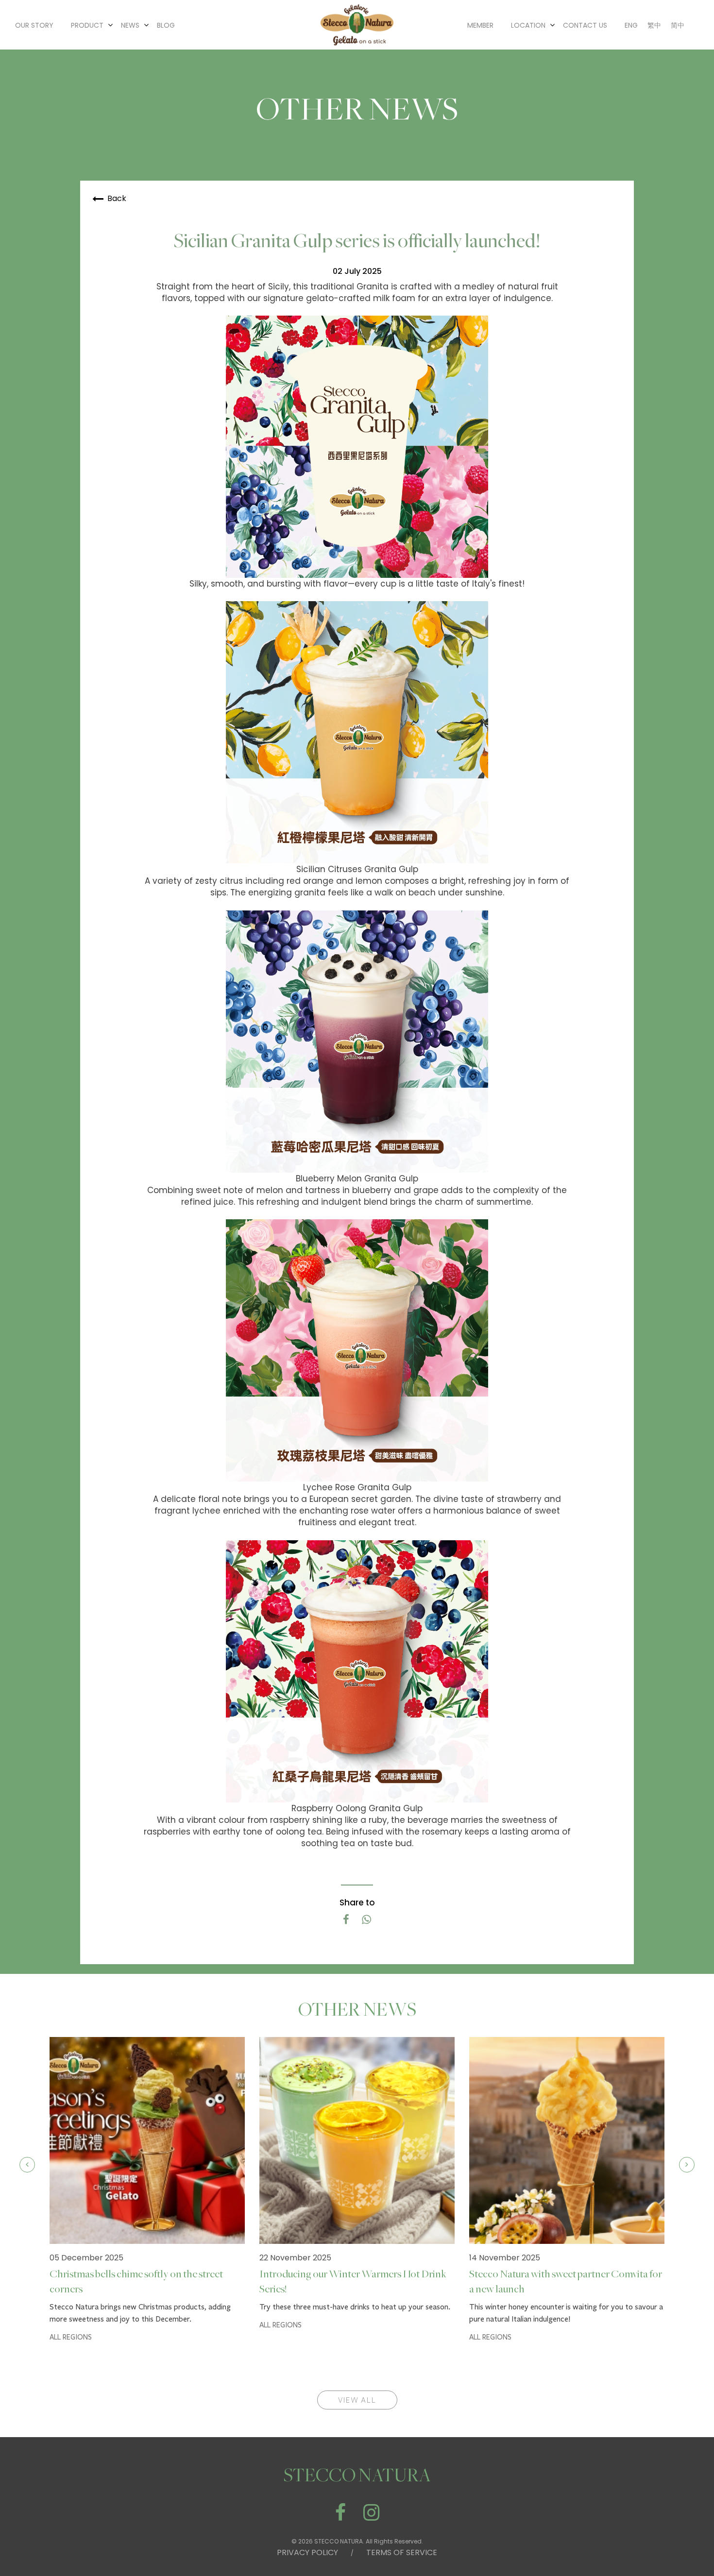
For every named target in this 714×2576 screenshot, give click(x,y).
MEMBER (480, 25)
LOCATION (528, 25)
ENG (631, 25)
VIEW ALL (357, 2400)
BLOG (166, 25)
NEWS (130, 25)
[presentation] (27, 2165)
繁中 (654, 25)
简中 (678, 25)
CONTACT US (585, 25)
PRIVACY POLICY (307, 2552)
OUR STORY (34, 25)
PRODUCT (87, 25)
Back (117, 198)
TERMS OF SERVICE (402, 2552)
